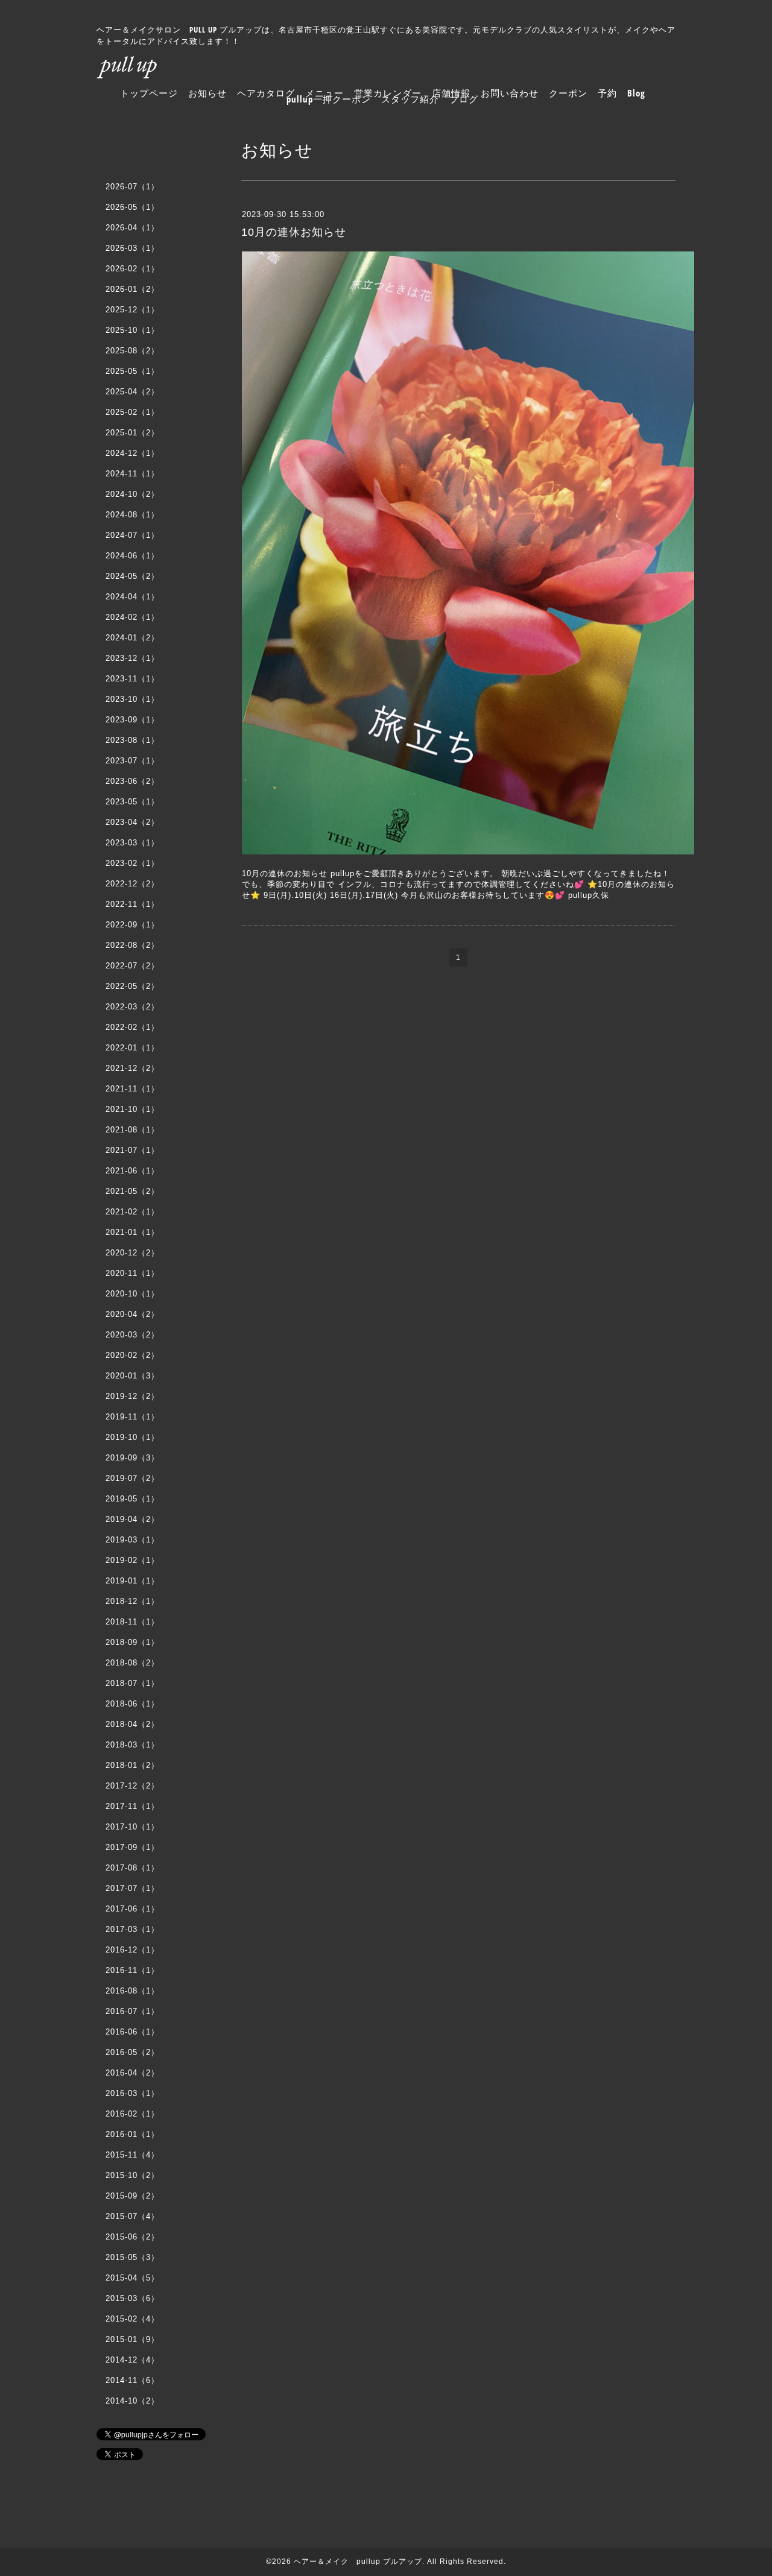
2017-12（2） (132, 1786)
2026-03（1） (132, 248)
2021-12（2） (132, 1068)
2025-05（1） (132, 371)
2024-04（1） (132, 597)
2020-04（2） (132, 1314)
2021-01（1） (132, 1232)
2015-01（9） (132, 2339)
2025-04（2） (132, 392)
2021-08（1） (132, 1130)
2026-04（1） (132, 228)
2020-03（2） (132, 1335)
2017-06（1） (132, 1909)
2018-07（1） (132, 1683)
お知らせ (207, 93)
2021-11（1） (132, 1089)
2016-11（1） (132, 1970)
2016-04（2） (132, 2073)
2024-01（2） (132, 638)
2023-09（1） (132, 720)
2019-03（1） (132, 1540)
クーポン (568, 93)
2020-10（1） (132, 1294)
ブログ (464, 99)
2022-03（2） (132, 1007)
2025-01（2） (132, 433)
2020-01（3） (132, 1376)
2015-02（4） (132, 2319)
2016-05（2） (132, 2052)
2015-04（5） (132, 2278)
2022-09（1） (132, 925)
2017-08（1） (132, 1868)
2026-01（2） (132, 289)
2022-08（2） (132, 945)
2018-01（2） (132, 1765)
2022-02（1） (132, 1027)
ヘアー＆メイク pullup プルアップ (358, 2562)
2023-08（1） (132, 740)
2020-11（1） (132, 1273)
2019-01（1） (132, 1581)
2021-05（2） (132, 1191)
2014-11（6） (132, 2380)
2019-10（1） (132, 1437)
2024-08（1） (132, 515)
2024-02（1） (132, 617)
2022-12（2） (132, 884)
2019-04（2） (132, 1519)
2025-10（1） (132, 330)
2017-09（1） (132, 1847)
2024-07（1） (132, 535)
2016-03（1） (132, 2093)
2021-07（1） (132, 1150)
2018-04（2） (132, 1724)
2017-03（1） (132, 1929)
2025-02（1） (132, 412)
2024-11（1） (132, 474)
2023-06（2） (132, 781)
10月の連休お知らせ (294, 232)
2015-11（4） (132, 2155)
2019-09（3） (132, 1458)
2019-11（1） (132, 1417)
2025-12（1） (132, 310)
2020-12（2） (132, 1253)
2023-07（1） (132, 761)
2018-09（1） (132, 1642)
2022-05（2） (132, 986)
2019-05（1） (132, 1499)
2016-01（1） (132, 2134)
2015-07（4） (132, 2216)
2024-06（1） (132, 556)
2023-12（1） (132, 658)
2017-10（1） (132, 1827)
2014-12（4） (132, 2360)
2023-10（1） (132, 699)
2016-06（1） (132, 2032)
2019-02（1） (132, 1560)
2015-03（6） (132, 2298)
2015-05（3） (132, 2257)
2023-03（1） (132, 843)
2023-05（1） (132, 802)
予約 (607, 93)
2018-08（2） (132, 1663)
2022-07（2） (132, 966)
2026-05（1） (132, 207)
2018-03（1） (132, 1745)
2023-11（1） (132, 679)
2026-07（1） (132, 187)
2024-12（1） (132, 453)
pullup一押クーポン (329, 99)
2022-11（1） (132, 904)
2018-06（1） (132, 1704)
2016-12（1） (132, 1950)
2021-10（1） (132, 1109)
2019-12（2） (132, 1396)
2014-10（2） (132, 2401)
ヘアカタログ (266, 93)
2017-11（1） (132, 1806)
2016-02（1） (132, 2114)
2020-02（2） (132, 1355)
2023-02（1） (132, 863)
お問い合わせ (510, 93)
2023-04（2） (132, 822)
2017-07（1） (132, 1888)
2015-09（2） (132, 2196)
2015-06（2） (132, 2237)
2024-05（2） (132, 576)
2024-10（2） (132, 494)
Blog (636, 93)
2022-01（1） (132, 1048)
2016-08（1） (132, 1991)
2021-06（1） (132, 1171)
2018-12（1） (132, 1601)
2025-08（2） (132, 351)
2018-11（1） (132, 1622)
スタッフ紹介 (410, 99)
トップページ (149, 93)
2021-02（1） (132, 1212)
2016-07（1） (132, 2011)
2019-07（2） (132, 1478)
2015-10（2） (132, 2175)
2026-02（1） (132, 269)
